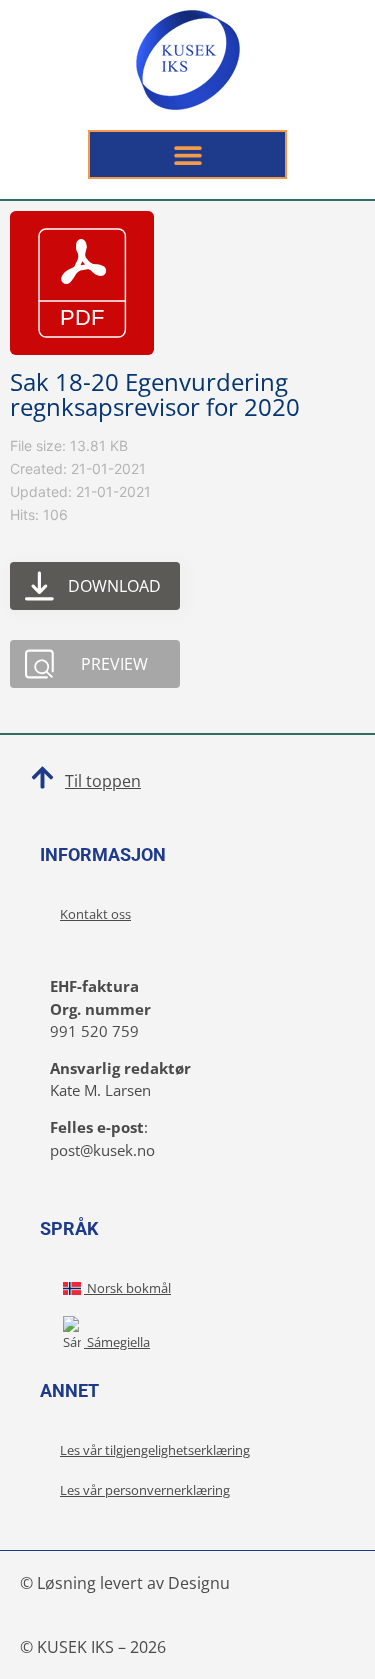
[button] (187, 154)
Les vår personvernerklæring (145, 1490)
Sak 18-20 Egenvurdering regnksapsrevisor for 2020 (155, 394)
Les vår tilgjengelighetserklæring (155, 1450)
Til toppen (103, 781)
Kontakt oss (95, 914)
